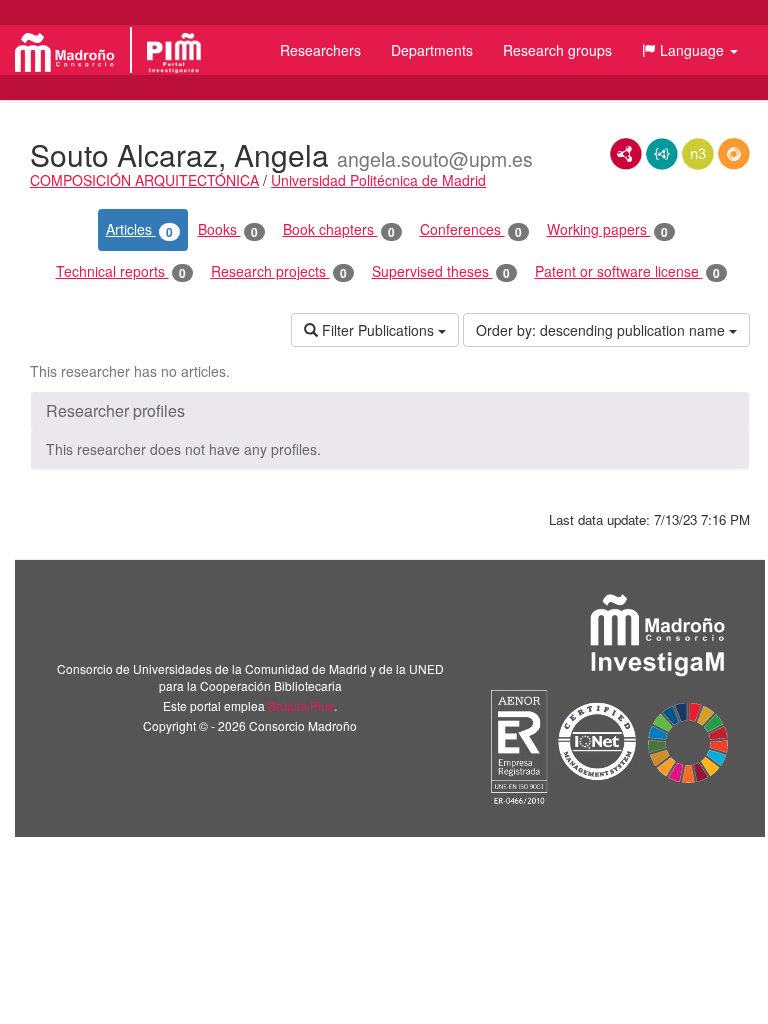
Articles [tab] (139, 229)
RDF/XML (626, 154)
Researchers (320, 50)
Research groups (557, 50)
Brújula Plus (301, 705)
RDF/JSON (734, 154)
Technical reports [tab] (121, 271)
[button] (690, 50)
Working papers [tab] (607, 229)
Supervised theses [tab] (441, 271)
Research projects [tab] (279, 271)
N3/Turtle (698, 154)
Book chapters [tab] (339, 229)
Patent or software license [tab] (627, 271)
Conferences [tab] (471, 229)
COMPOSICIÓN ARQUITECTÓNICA (144, 180)
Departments (432, 50)
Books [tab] (228, 229)
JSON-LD (662, 154)
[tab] (390, 411)
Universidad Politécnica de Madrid (378, 180)
